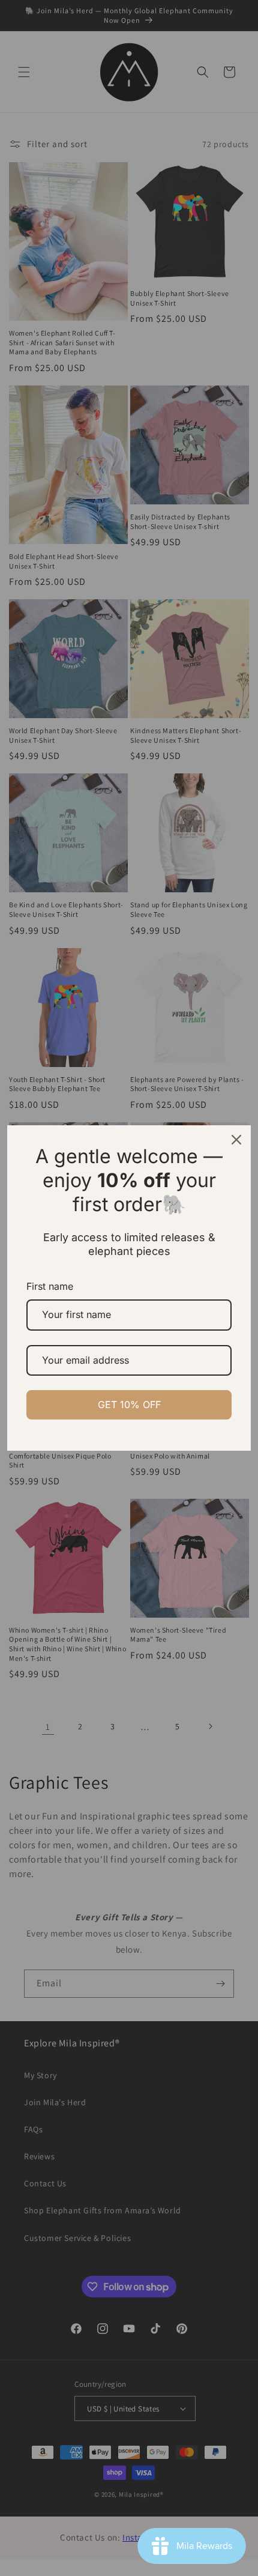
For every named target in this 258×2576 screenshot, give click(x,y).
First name (50, 1286)
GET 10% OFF (129, 1404)
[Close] (236, 1140)
